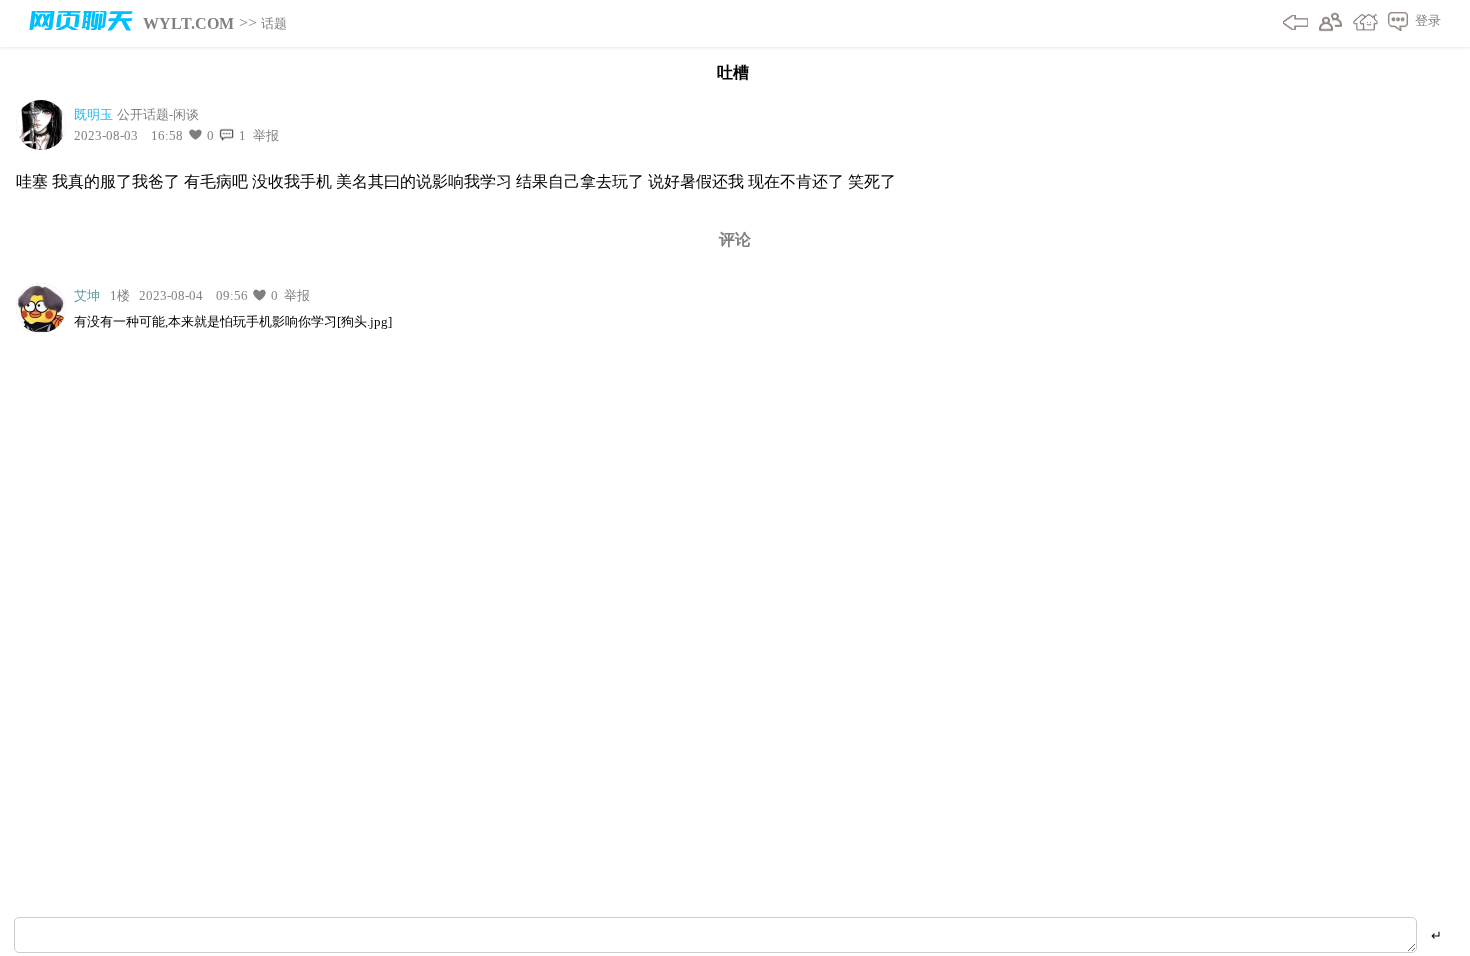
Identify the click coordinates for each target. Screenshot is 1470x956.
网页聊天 (81, 23)
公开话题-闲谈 (158, 114)
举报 (264, 135)
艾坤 (87, 295)
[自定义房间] (1360, 24)
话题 (274, 23)
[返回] (1290, 23)
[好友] (1325, 24)
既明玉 (93, 114)
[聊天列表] (1393, 23)
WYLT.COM (188, 23)
